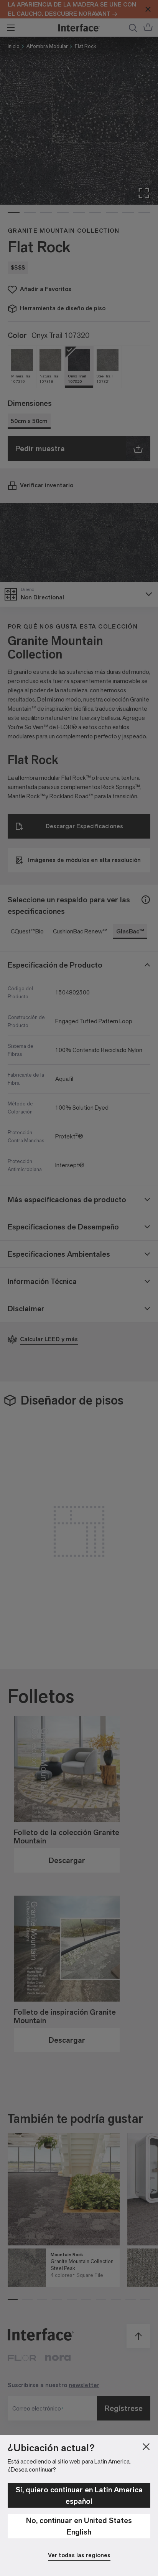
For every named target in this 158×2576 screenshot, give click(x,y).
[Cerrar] (146, 2447)
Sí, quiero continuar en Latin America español (79, 2495)
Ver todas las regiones (79, 2555)
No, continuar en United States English (79, 2526)
